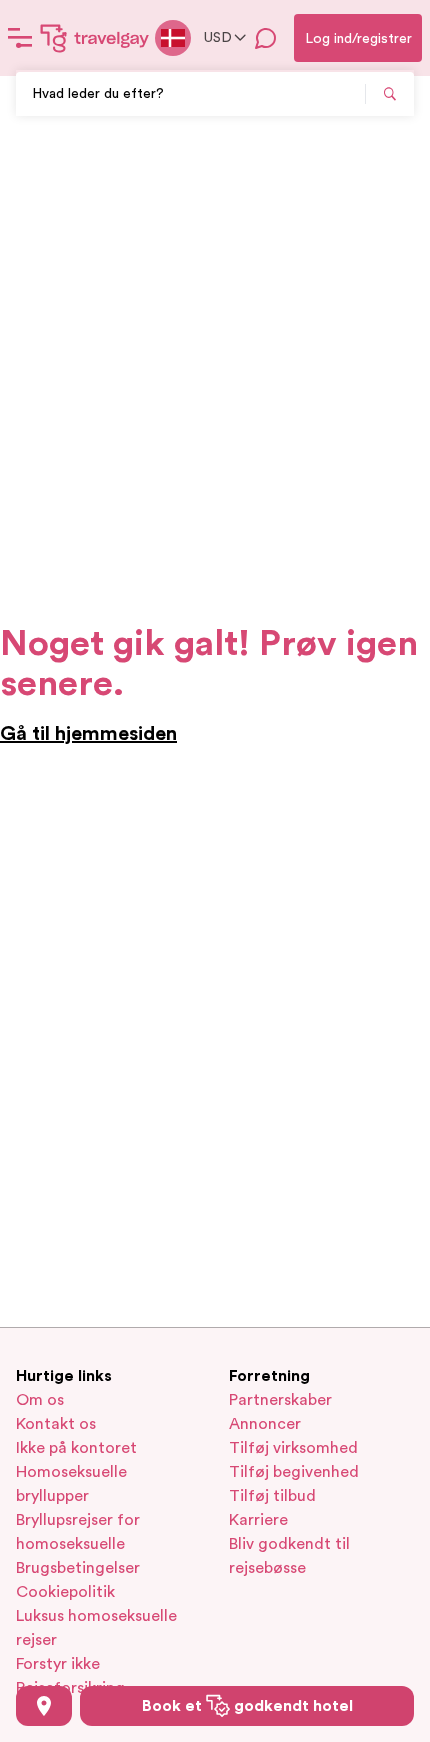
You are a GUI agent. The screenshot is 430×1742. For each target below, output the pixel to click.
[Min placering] (44, 1706)
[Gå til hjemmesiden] (95, 38)
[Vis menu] (20, 38)
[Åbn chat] (266, 38)
